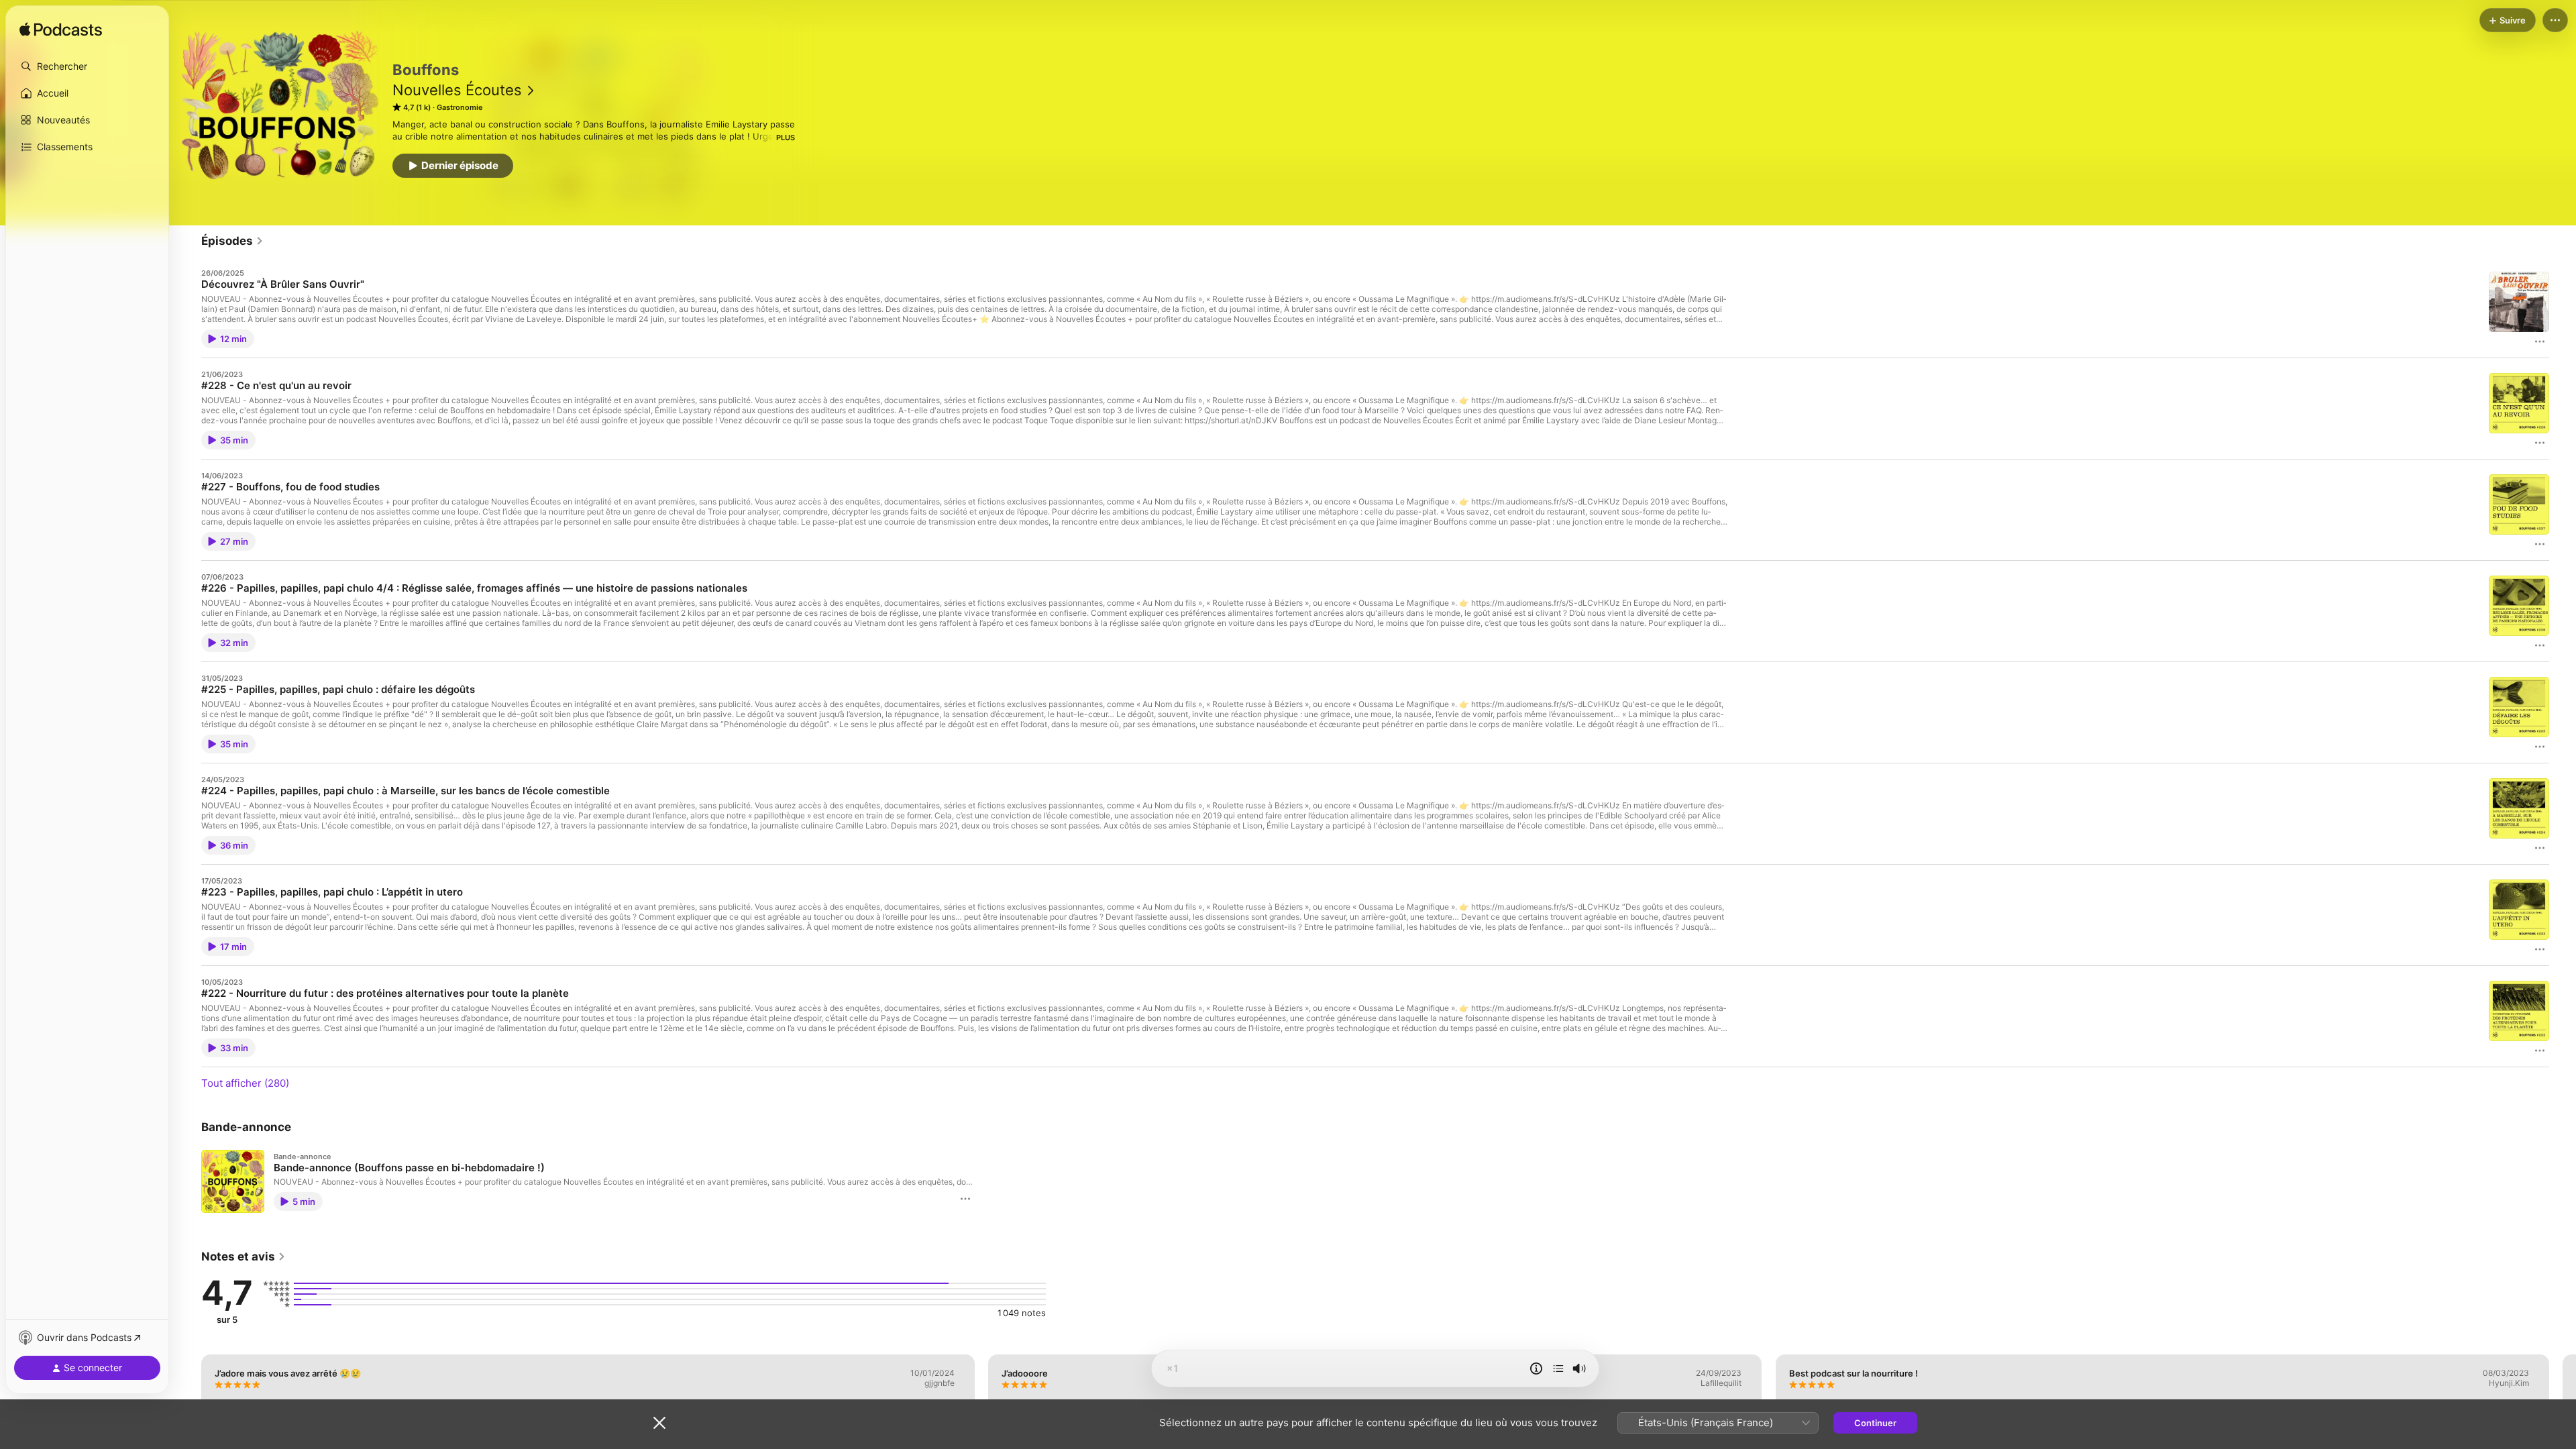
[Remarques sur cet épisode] (1536, 1368)
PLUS (786, 138)
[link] (232, 241)
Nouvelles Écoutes (457, 90)
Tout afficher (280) (245, 1083)
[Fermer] (659, 1423)
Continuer (1875, 1423)
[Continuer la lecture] (1558, 1368)
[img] (61, 30)
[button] (87, 66)
